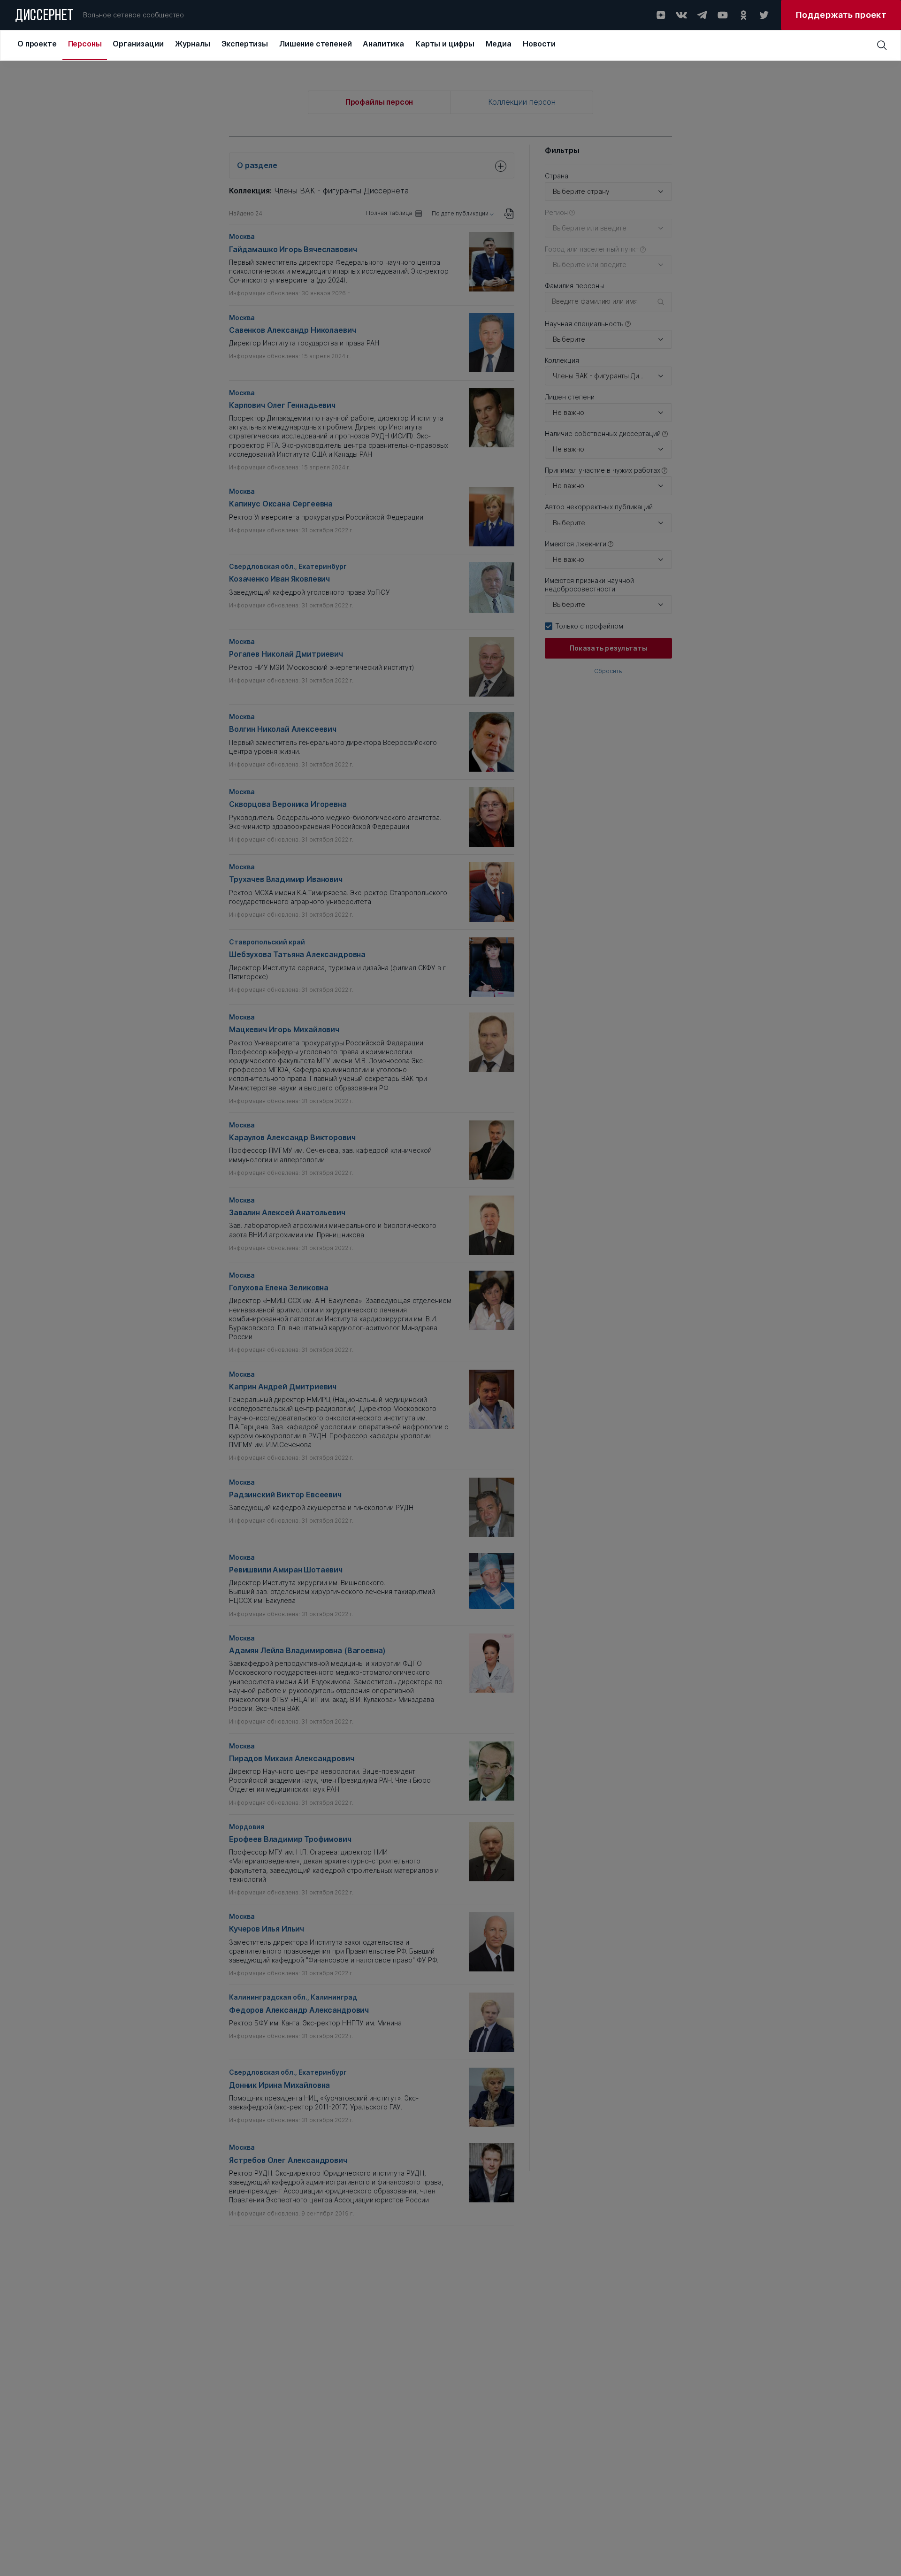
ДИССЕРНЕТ (44, 16)
